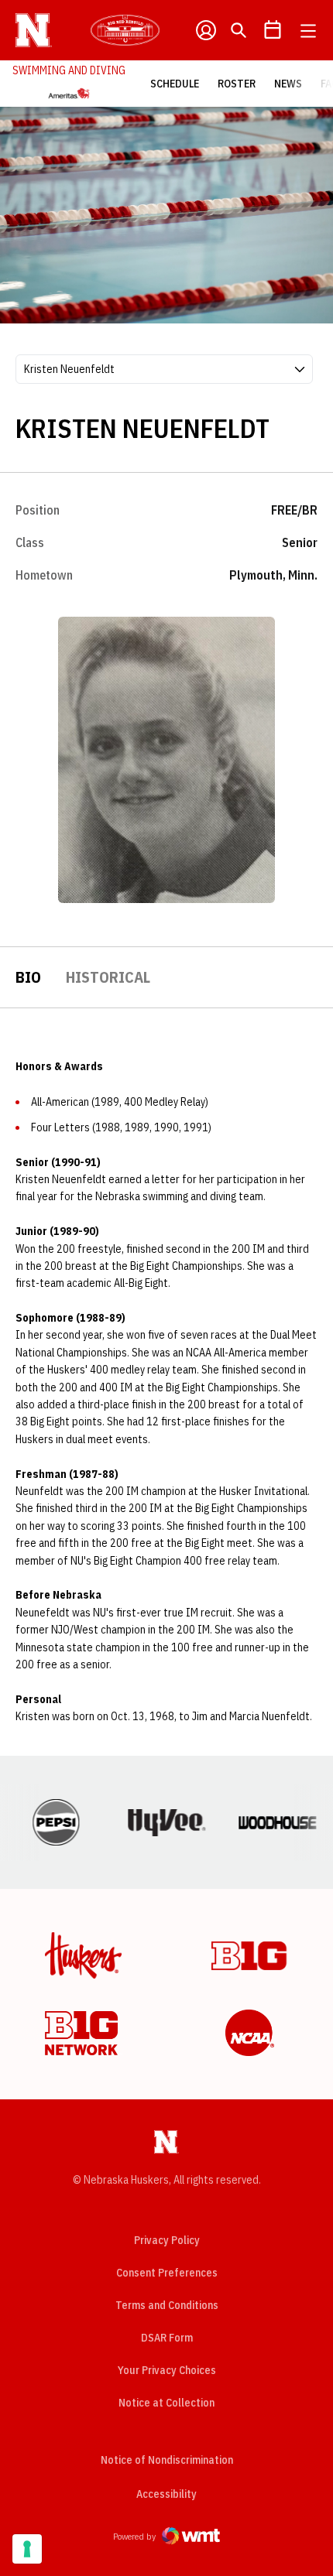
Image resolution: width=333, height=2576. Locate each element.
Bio (28, 977)
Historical (108, 977)
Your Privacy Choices (167, 2370)
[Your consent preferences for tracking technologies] (27, 2549)
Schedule (175, 84)
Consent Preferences (167, 2273)
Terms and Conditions (167, 2305)
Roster (237, 84)
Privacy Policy (167, 2240)
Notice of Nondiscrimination (167, 2460)
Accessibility (166, 2494)
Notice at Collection (166, 2403)
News (288, 84)
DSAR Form (167, 2338)
